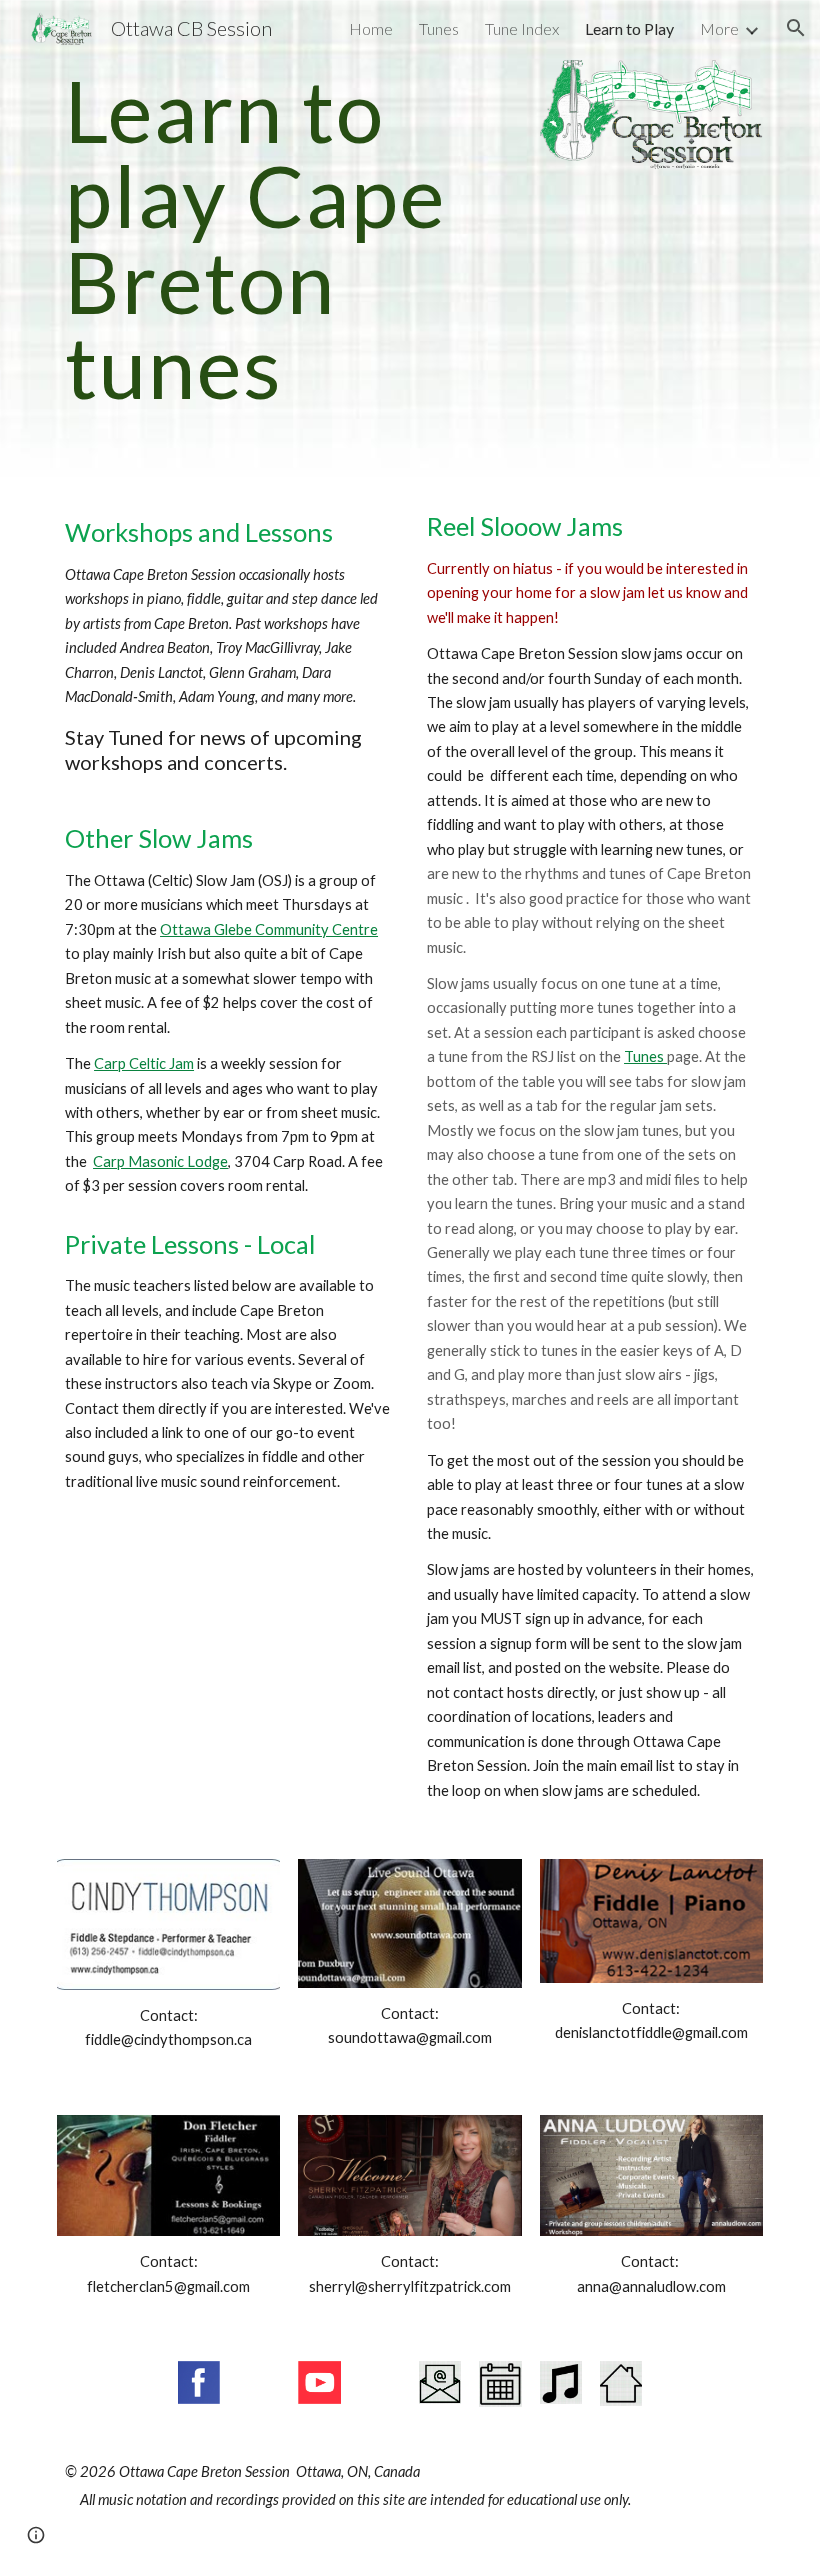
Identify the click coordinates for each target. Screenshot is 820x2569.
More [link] (719, 28)
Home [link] (371, 28)
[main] (289, 238)
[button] (796, 28)
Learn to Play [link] (629, 28)
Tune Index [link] (522, 28)
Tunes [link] (439, 28)
